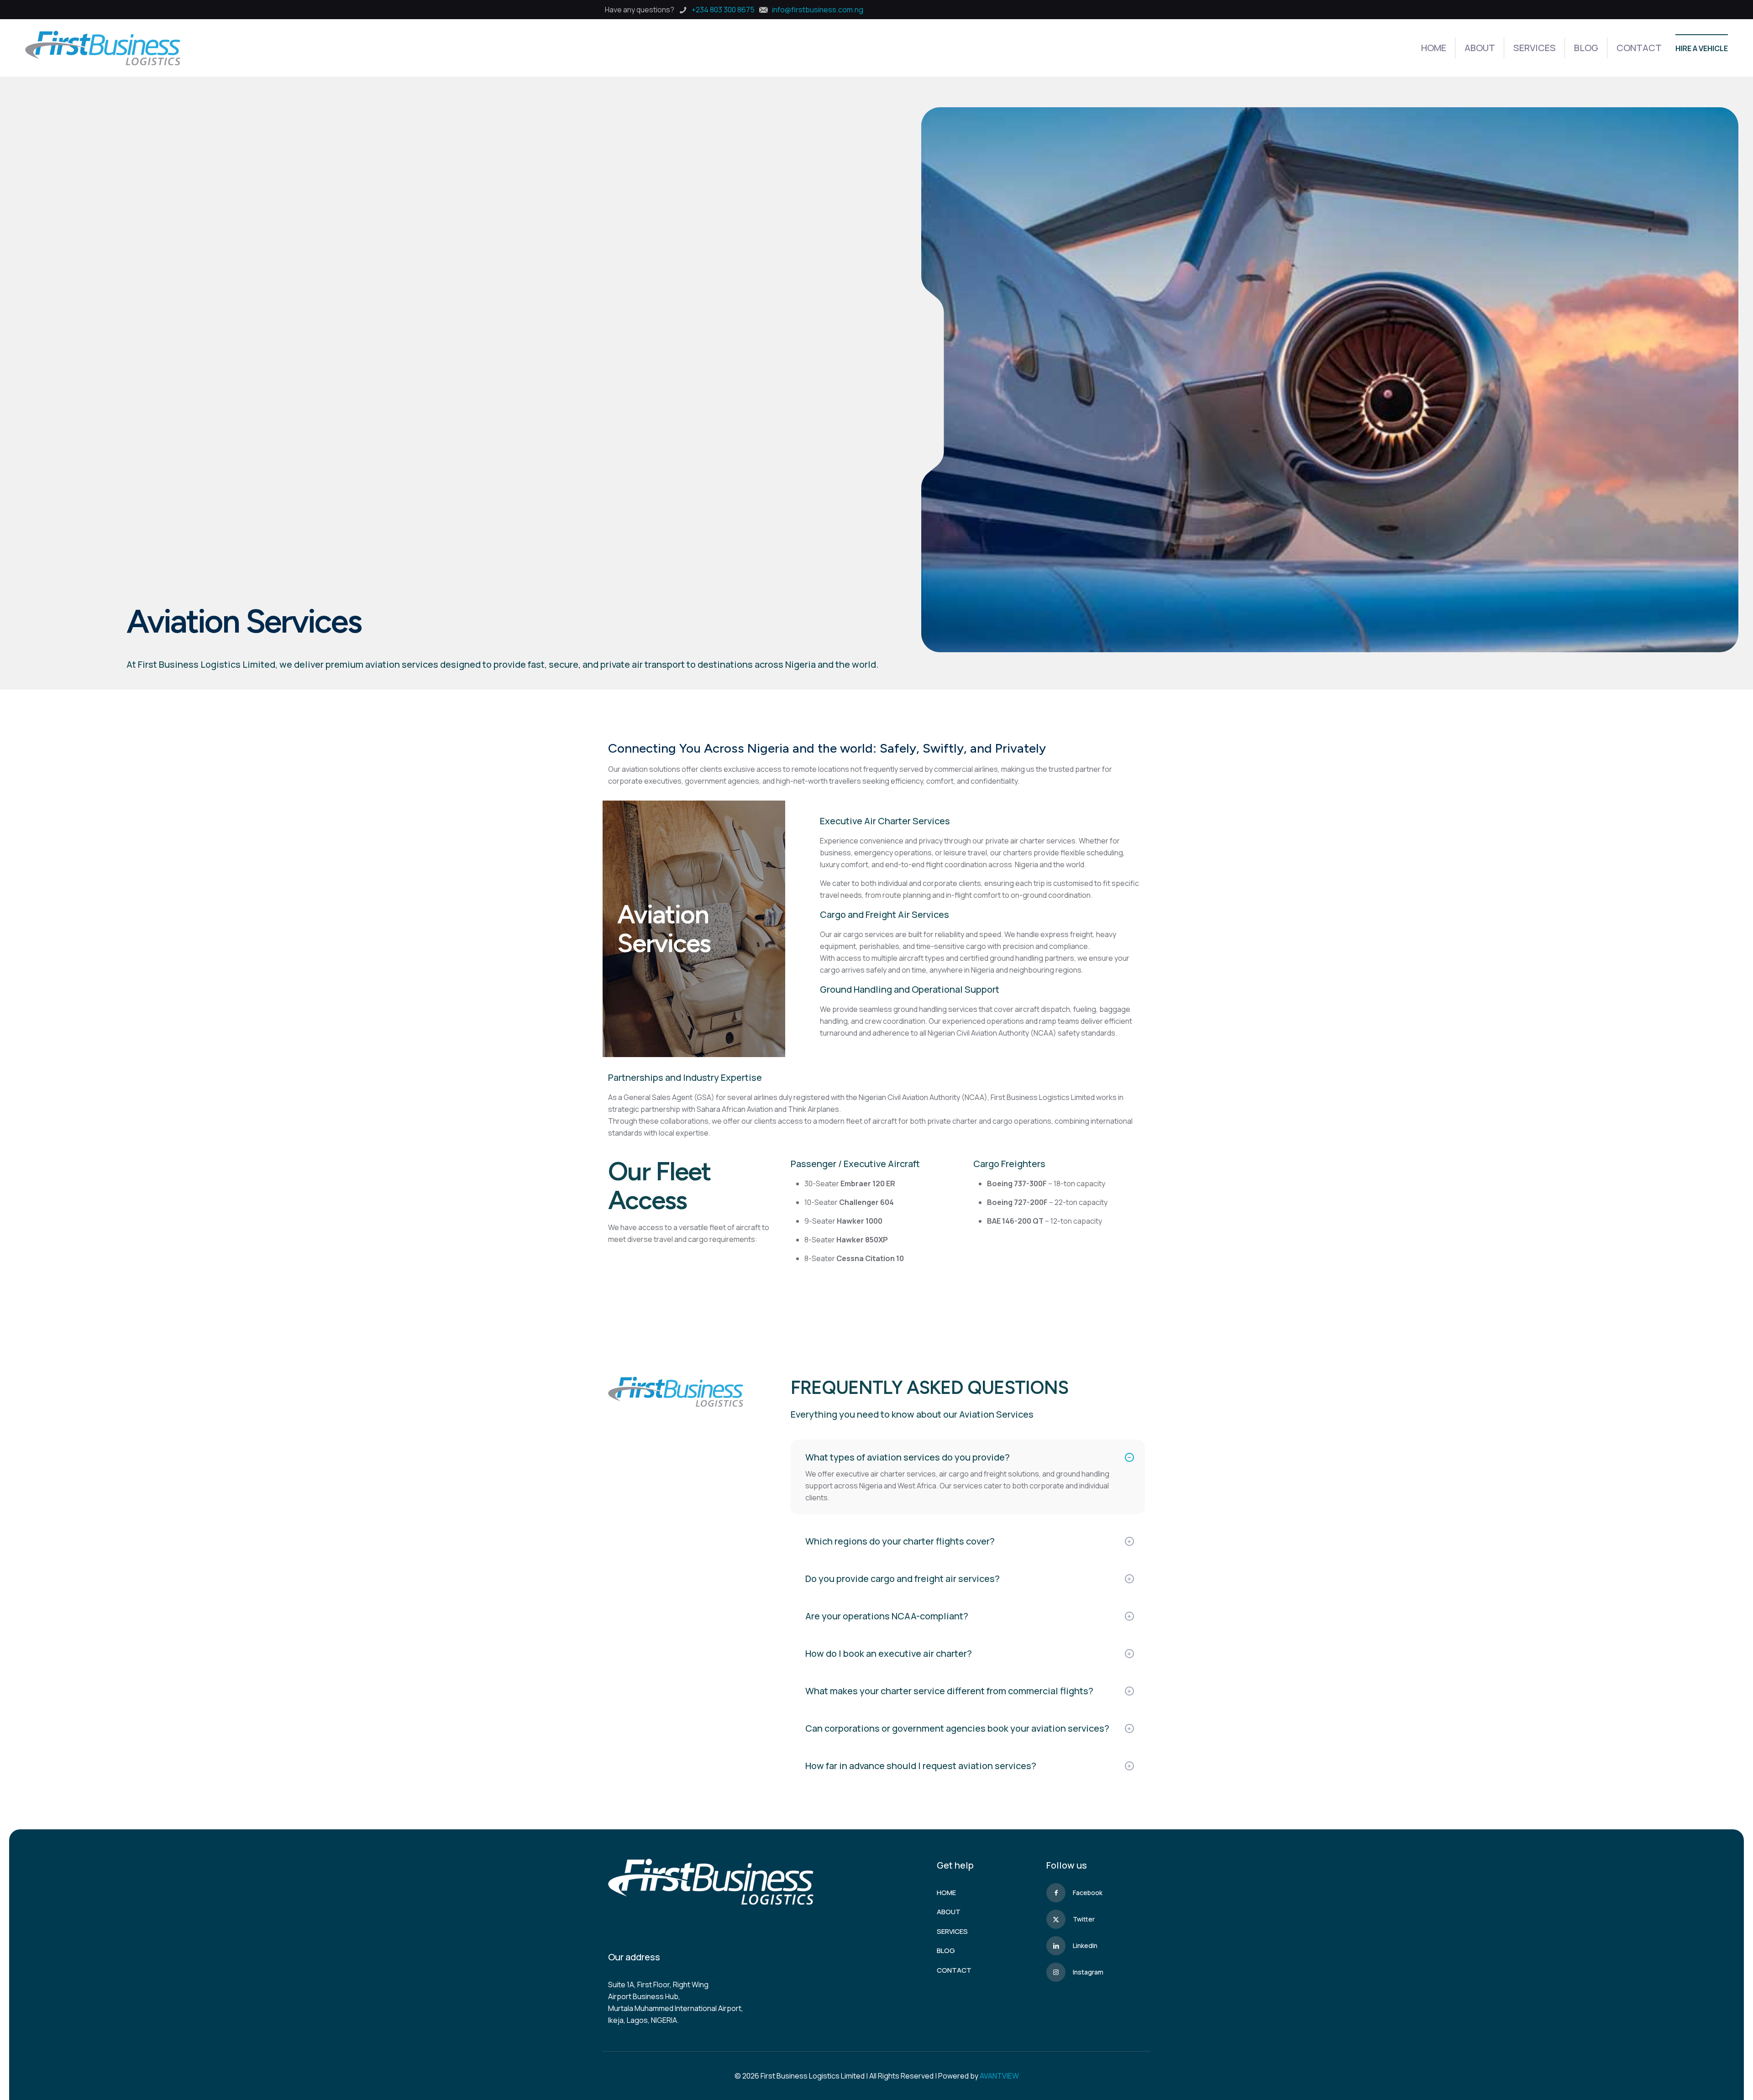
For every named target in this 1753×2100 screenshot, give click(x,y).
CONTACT (954, 1970)
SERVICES (952, 1931)
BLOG (946, 1951)
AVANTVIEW (999, 2076)
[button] (968, 1477)
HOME (946, 1893)
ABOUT (949, 1912)
